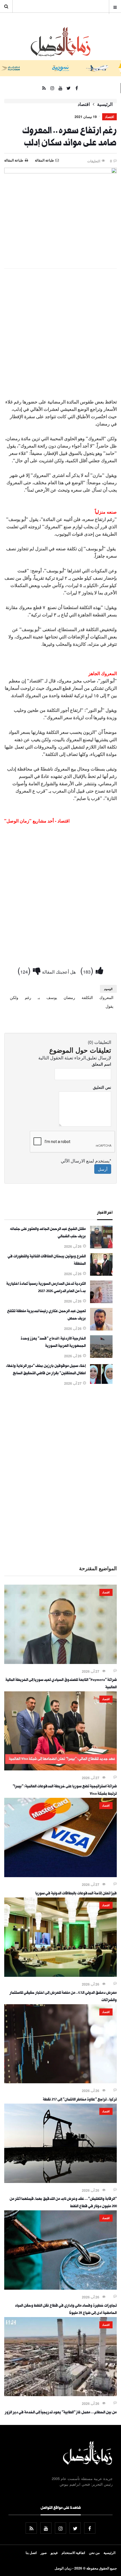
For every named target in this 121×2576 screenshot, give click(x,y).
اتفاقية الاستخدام (73, 2553)
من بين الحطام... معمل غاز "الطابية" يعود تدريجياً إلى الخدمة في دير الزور (61, 2413)
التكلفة (87, 997)
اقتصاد (84, 104)
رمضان (69, 997)
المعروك (106, 997)
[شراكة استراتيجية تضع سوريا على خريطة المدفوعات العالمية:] (60, 1769)
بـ (39, 997)
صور (44, 2553)
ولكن (14, 997)
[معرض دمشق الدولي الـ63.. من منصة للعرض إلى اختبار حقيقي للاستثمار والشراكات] (60, 1975)
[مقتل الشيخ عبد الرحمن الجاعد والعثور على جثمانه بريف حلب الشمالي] (101, 1247)
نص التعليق (102, 1087)
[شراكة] (60, 1662)
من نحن (94, 2553)
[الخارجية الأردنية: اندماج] (101, 1356)
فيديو (54, 2553)
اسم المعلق (101, 1064)
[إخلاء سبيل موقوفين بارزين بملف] (101, 1384)
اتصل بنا (31, 2553)
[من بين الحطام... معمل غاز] (60, 2394)
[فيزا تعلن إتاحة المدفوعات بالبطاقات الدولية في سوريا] (60, 1875)
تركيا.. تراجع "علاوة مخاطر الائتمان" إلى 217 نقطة (80, 2100)
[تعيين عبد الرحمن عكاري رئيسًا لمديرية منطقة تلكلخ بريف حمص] (101, 1329)
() (88, 970)
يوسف (52, 997)
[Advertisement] (60, 336)
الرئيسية (105, 104)
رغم (28, 997)
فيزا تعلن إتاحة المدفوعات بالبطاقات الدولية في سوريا (76, 1894)
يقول (109, 1006)
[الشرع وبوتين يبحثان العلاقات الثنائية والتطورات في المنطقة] (101, 1274)
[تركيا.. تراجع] (60, 2082)
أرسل (103, 1169)
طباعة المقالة (14, 160)
